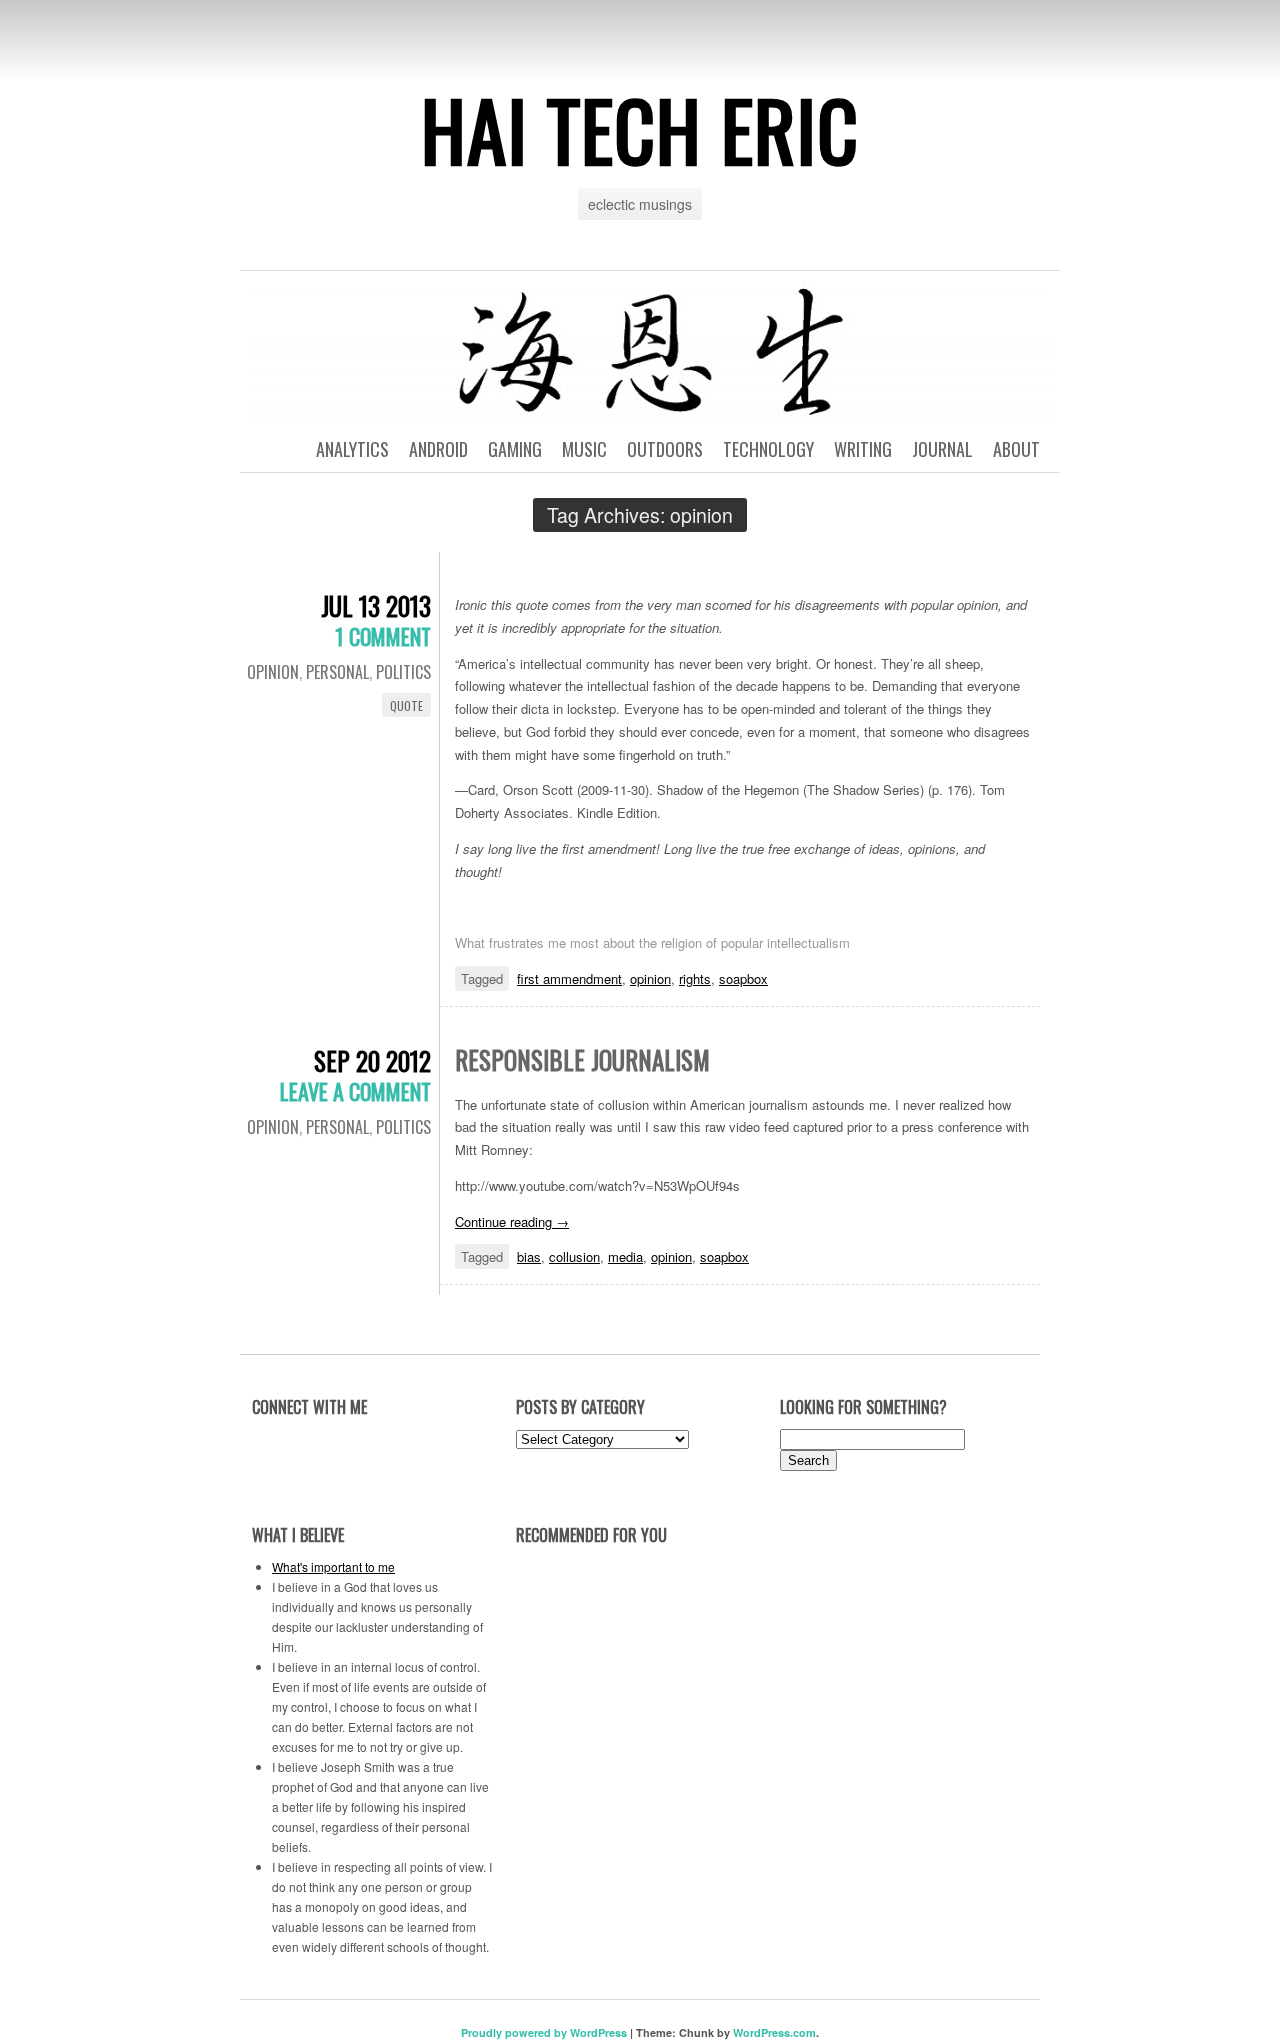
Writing (863, 449)
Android (438, 449)
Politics (403, 672)
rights (695, 978)
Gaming (515, 449)
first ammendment (569, 978)
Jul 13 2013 (376, 605)
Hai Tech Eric (640, 129)
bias (529, 1256)
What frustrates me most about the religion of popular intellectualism (652, 942)
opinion (650, 978)
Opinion (273, 672)
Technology (768, 449)
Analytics (352, 449)
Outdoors (665, 449)
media (625, 1256)
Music (584, 449)
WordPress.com (774, 2032)
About (1016, 449)
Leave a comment (355, 1091)
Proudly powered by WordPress (544, 2032)
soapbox (743, 978)
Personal (337, 672)
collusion (574, 1256)
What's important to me (333, 1566)
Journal (942, 449)
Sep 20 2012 (372, 1060)
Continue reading (512, 1221)
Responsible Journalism (582, 1059)
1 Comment (383, 636)
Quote (406, 705)
